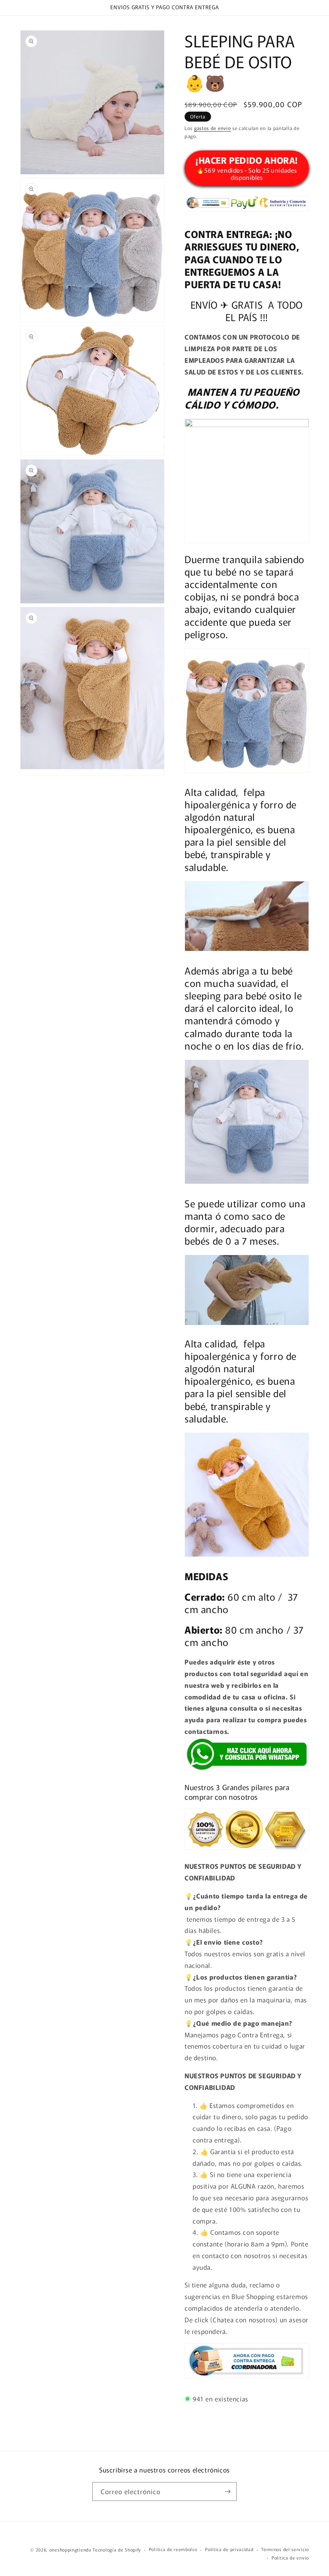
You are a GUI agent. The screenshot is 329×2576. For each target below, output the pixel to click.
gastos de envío (213, 128)
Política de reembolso (173, 2549)
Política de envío (290, 2558)
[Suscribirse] (227, 2492)
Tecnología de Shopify (117, 2550)
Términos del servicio (285, 2549)
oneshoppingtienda (70, 2550)
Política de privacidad (229, 2549)
